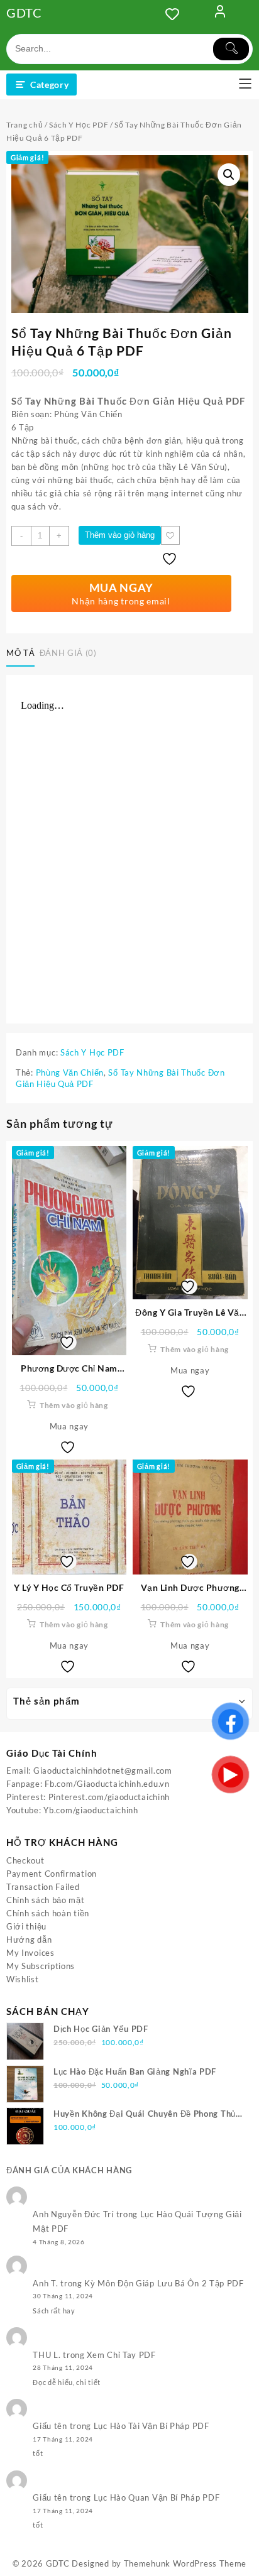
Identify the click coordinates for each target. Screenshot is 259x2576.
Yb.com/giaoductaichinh (91, 1810)
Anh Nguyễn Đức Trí (73, 2214)
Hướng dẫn (29, 1940)
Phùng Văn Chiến (70, 1072)
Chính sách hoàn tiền (48, 1913)
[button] (229, 175)
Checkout (25, 1860)
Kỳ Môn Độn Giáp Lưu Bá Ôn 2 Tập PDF (164, 2283)
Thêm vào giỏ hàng (120, 535)
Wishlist (23, 1979)
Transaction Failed (43, 1887)
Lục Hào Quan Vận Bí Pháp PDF (157, 2497)
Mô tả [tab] (20, 653)
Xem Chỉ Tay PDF (121, 2355)
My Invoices (30, 1953)
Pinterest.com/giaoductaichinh (109, 1797)
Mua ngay (69, 1426)
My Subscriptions (41, 1966)
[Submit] (231, 49)
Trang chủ (25, 125)
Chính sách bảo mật (46, 1900)
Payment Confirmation (52, 1874)
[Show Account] (220, 14)
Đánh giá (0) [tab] (68, 653)
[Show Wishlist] (176, 14)
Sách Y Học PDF (79, 125)
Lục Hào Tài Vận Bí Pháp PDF (152, 2426)
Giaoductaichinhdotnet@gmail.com (103, 1771)
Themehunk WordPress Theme (185, 2563)
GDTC (24, 13)
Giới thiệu (26, 1926)
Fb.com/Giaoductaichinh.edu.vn (107, 1784)
